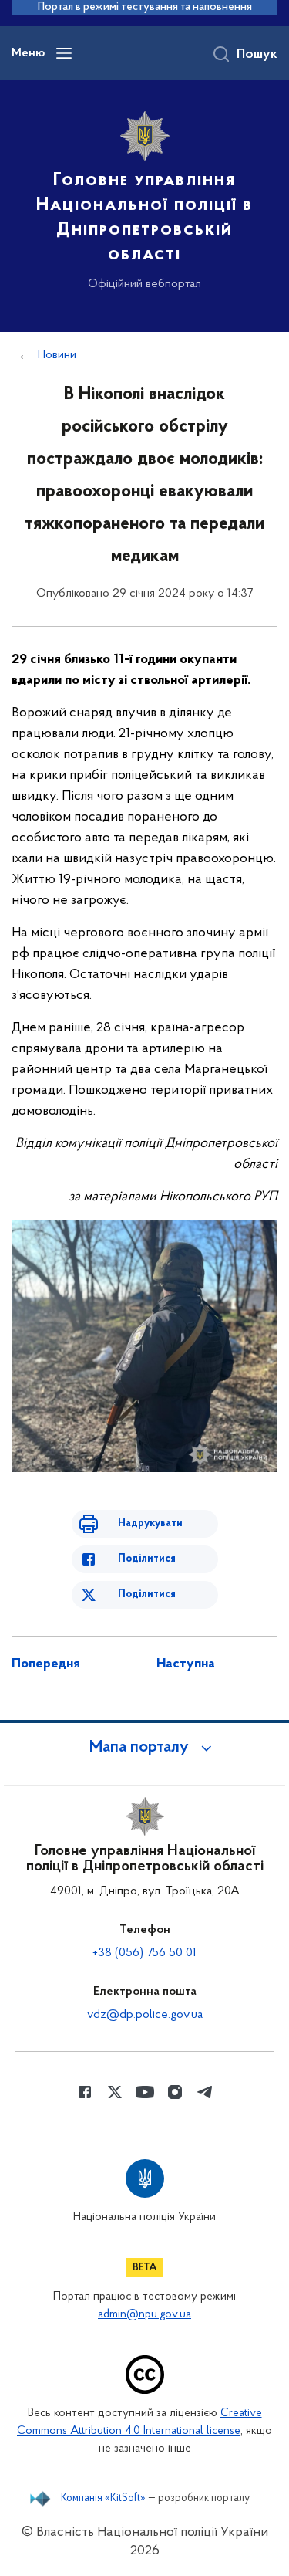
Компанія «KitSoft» (103, 2499)
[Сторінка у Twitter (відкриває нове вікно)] (115, 2092)
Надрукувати (150, 1523)
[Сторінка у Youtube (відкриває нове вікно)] (145, 2092)
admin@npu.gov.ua (144, 2315)
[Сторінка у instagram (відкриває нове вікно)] (175, 2092)
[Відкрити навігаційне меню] (64, 53)
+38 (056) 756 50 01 (144, 1953)
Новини (57, 355)
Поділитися (147, 1559)
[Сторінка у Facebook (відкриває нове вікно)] (85, 2092)
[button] (145, 1748)
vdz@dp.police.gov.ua (145, 2015)
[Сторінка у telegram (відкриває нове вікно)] (205, 2092)
